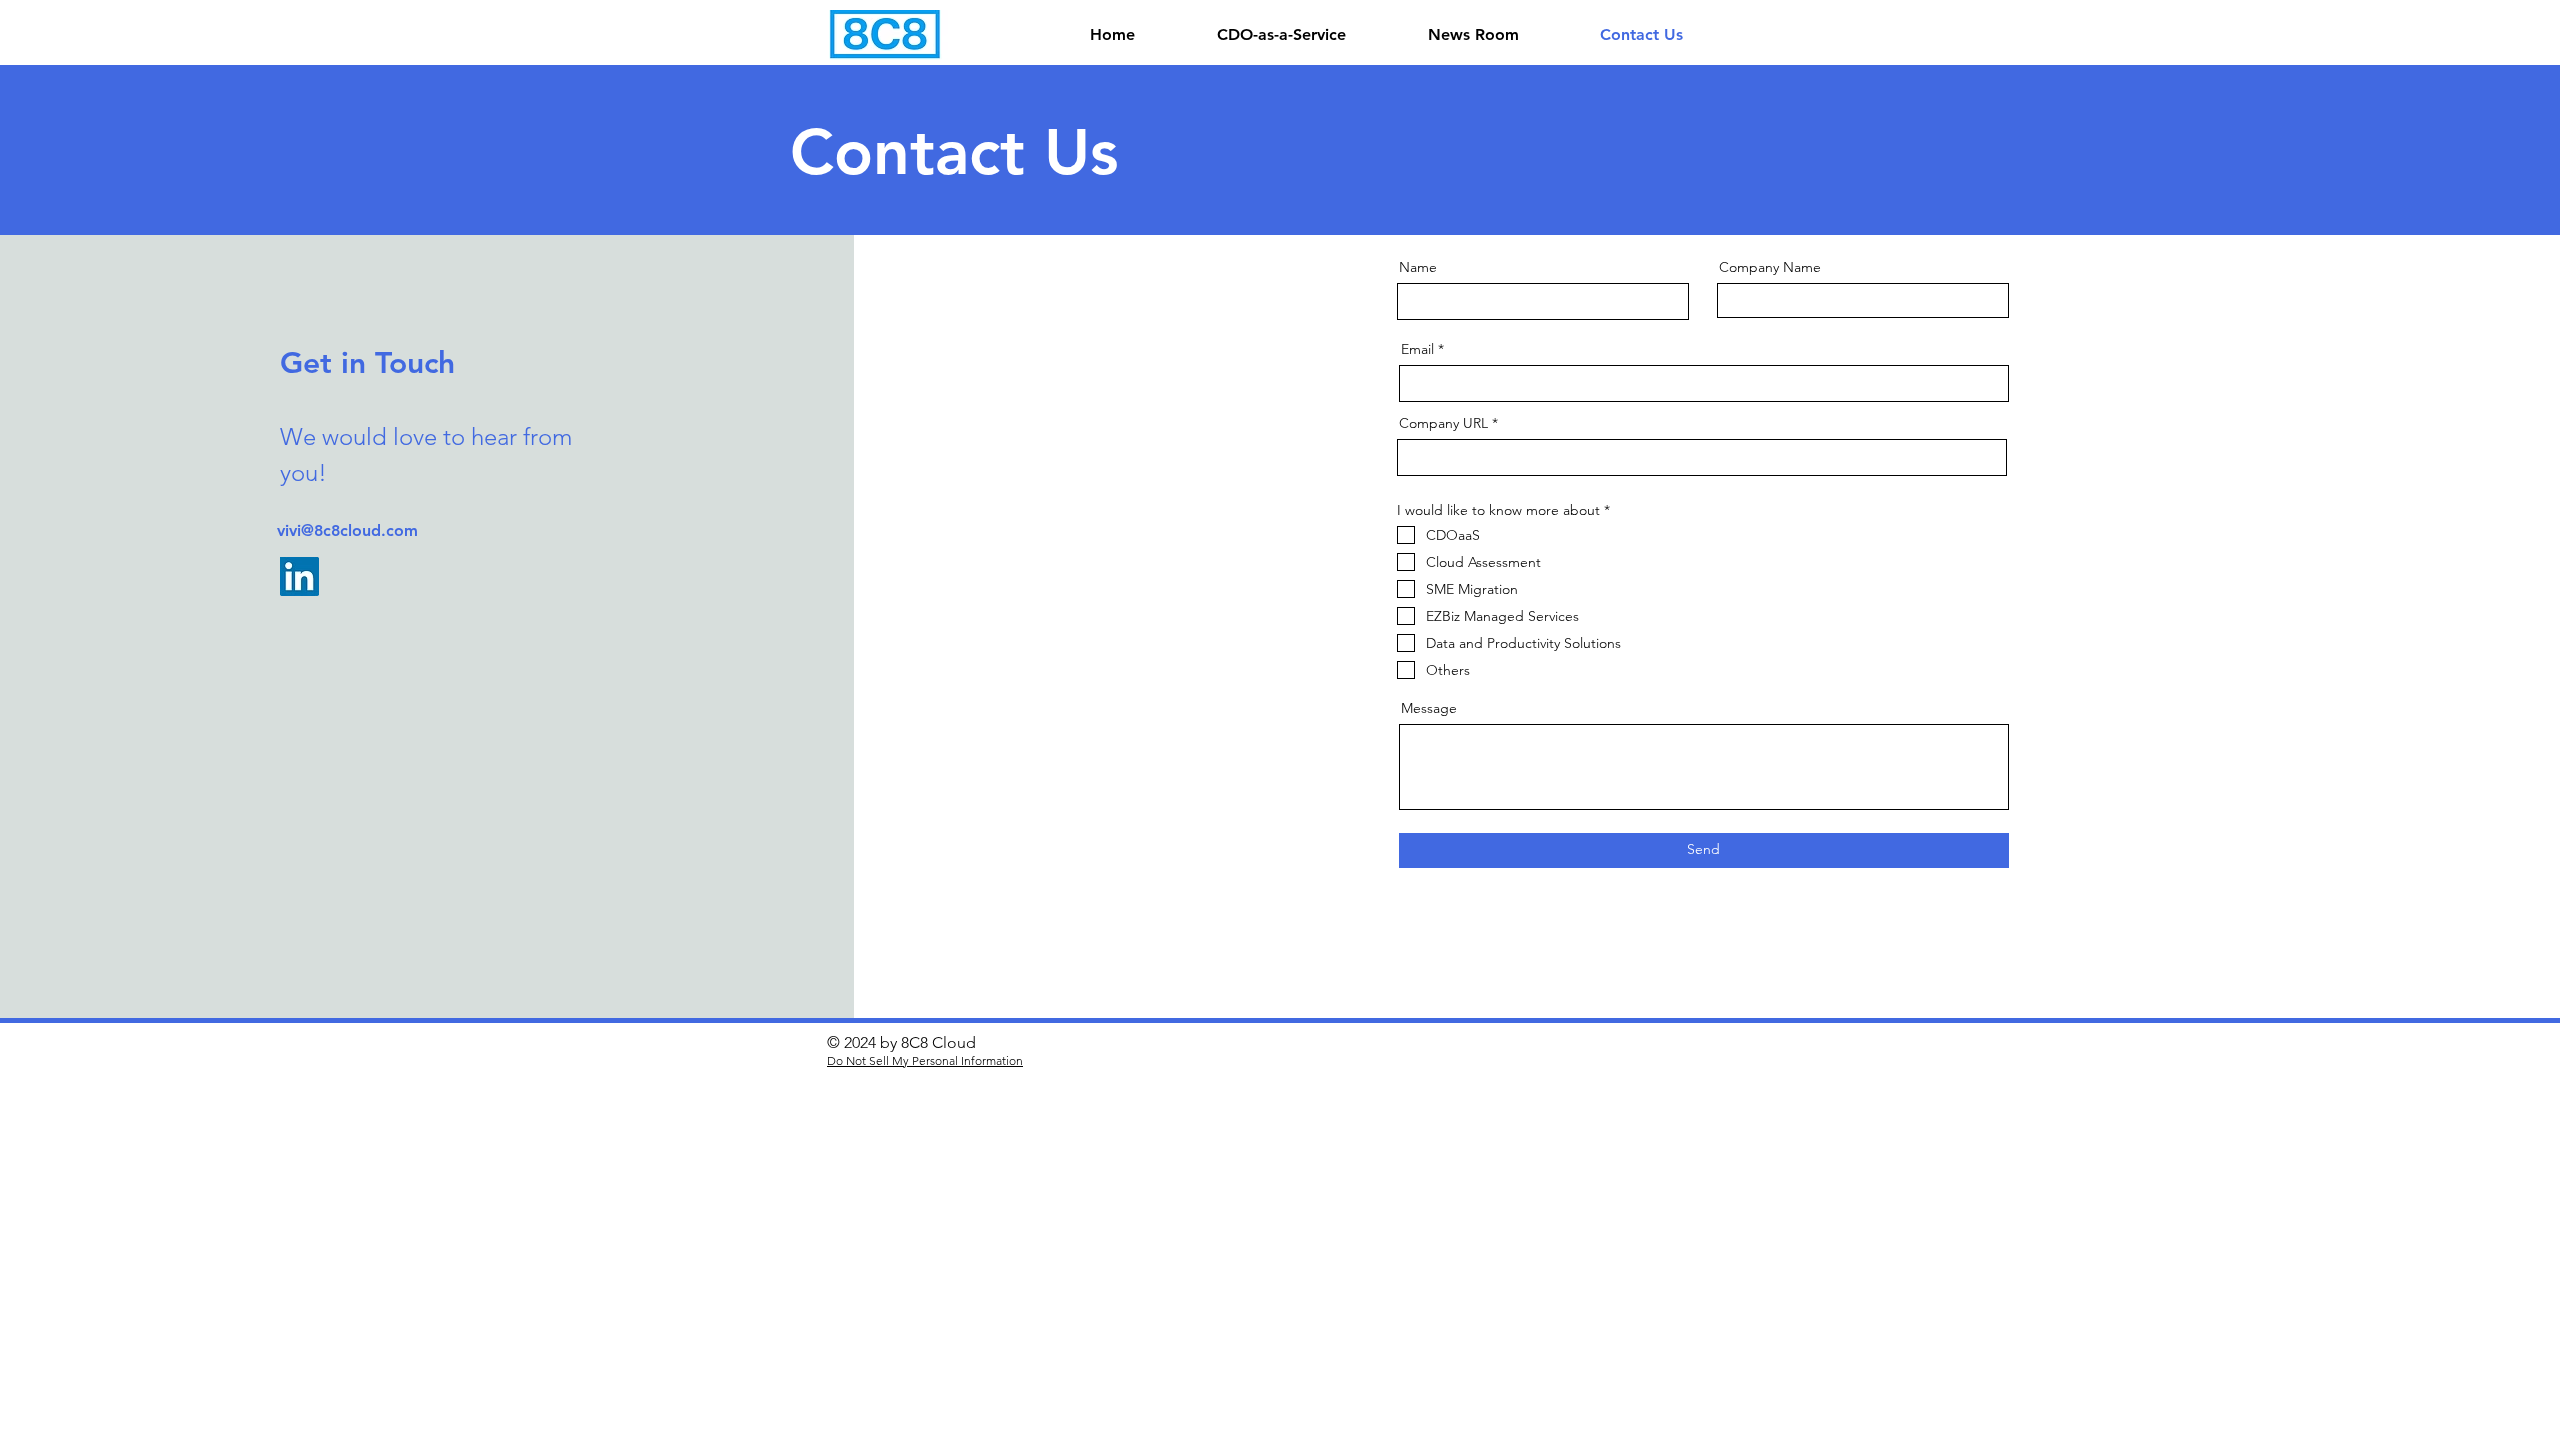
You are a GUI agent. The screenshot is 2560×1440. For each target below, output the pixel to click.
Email (1417, 349)
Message (1429, 708)
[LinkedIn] (299, 576)
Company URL (1443, 423)
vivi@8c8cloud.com (347, 530)
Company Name (1770, 267)
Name (1418, 267)
